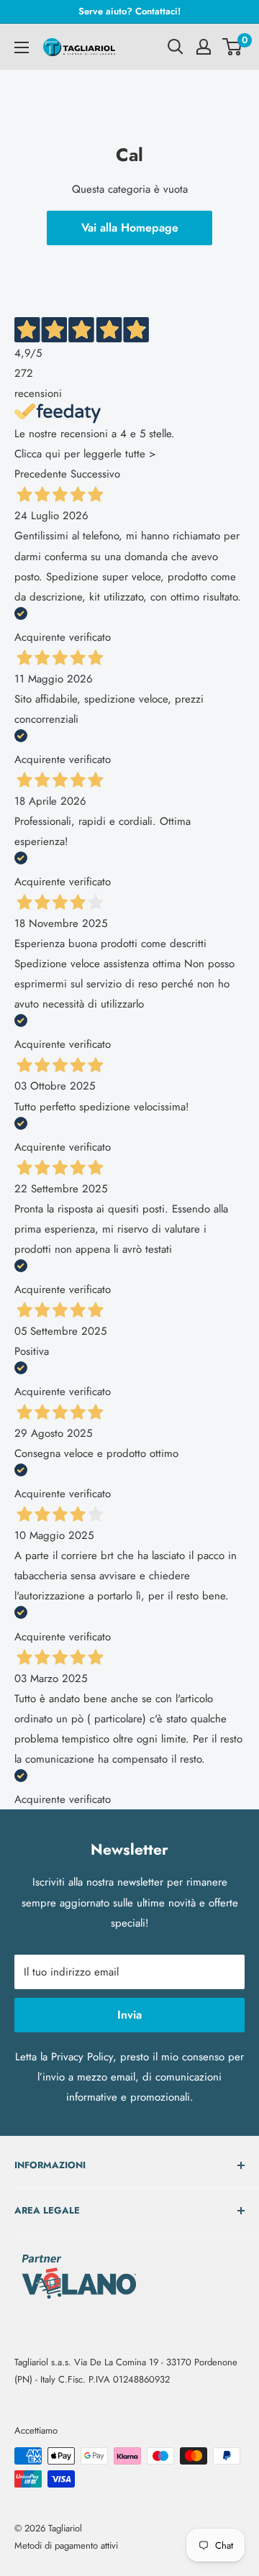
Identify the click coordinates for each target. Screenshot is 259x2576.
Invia (129, 2015)
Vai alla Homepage (130, 228)
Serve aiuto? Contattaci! (129, 11)
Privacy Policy (82, 2057)
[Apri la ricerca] (176, 47)
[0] (233, 47)
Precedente (41, 474)
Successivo (95, 474)
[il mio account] (204, 47)
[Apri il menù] (22, 47)
